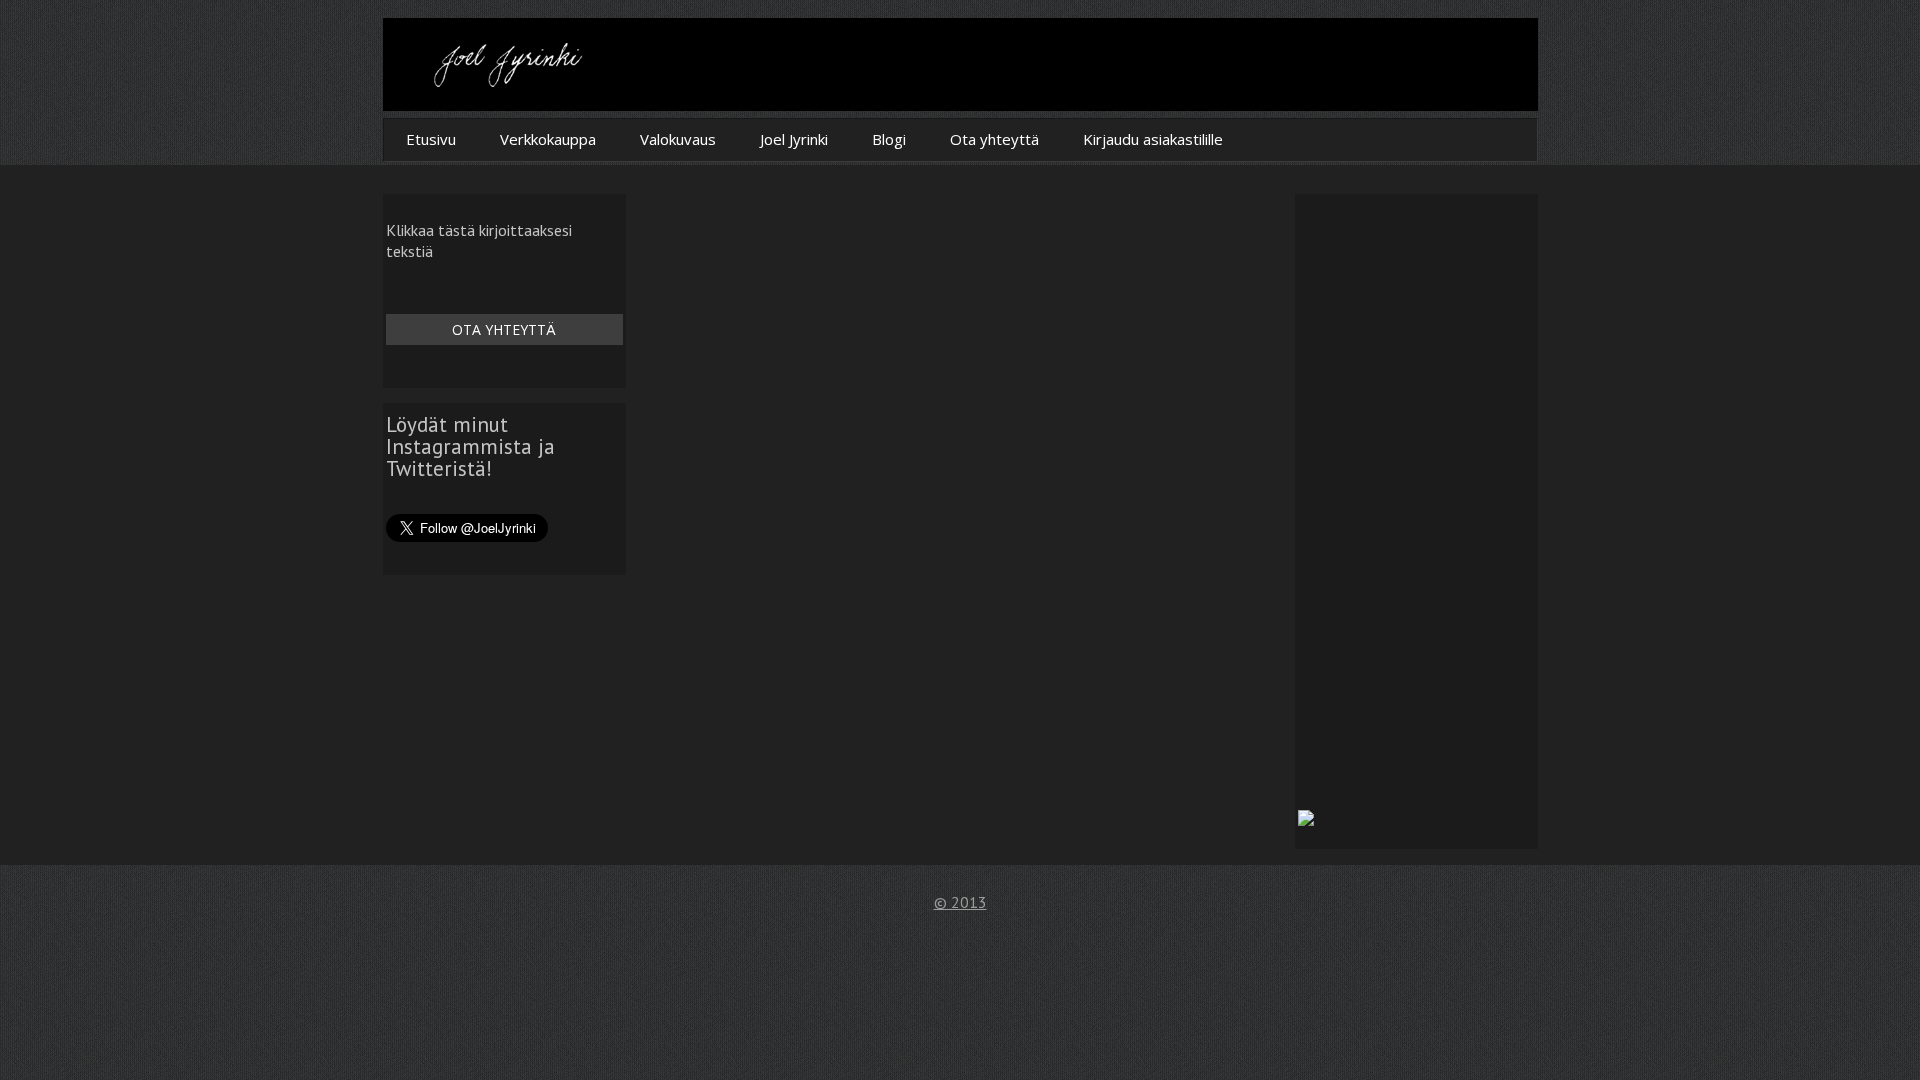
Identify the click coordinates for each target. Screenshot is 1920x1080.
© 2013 (960, 902)
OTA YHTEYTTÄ (504, 329)
